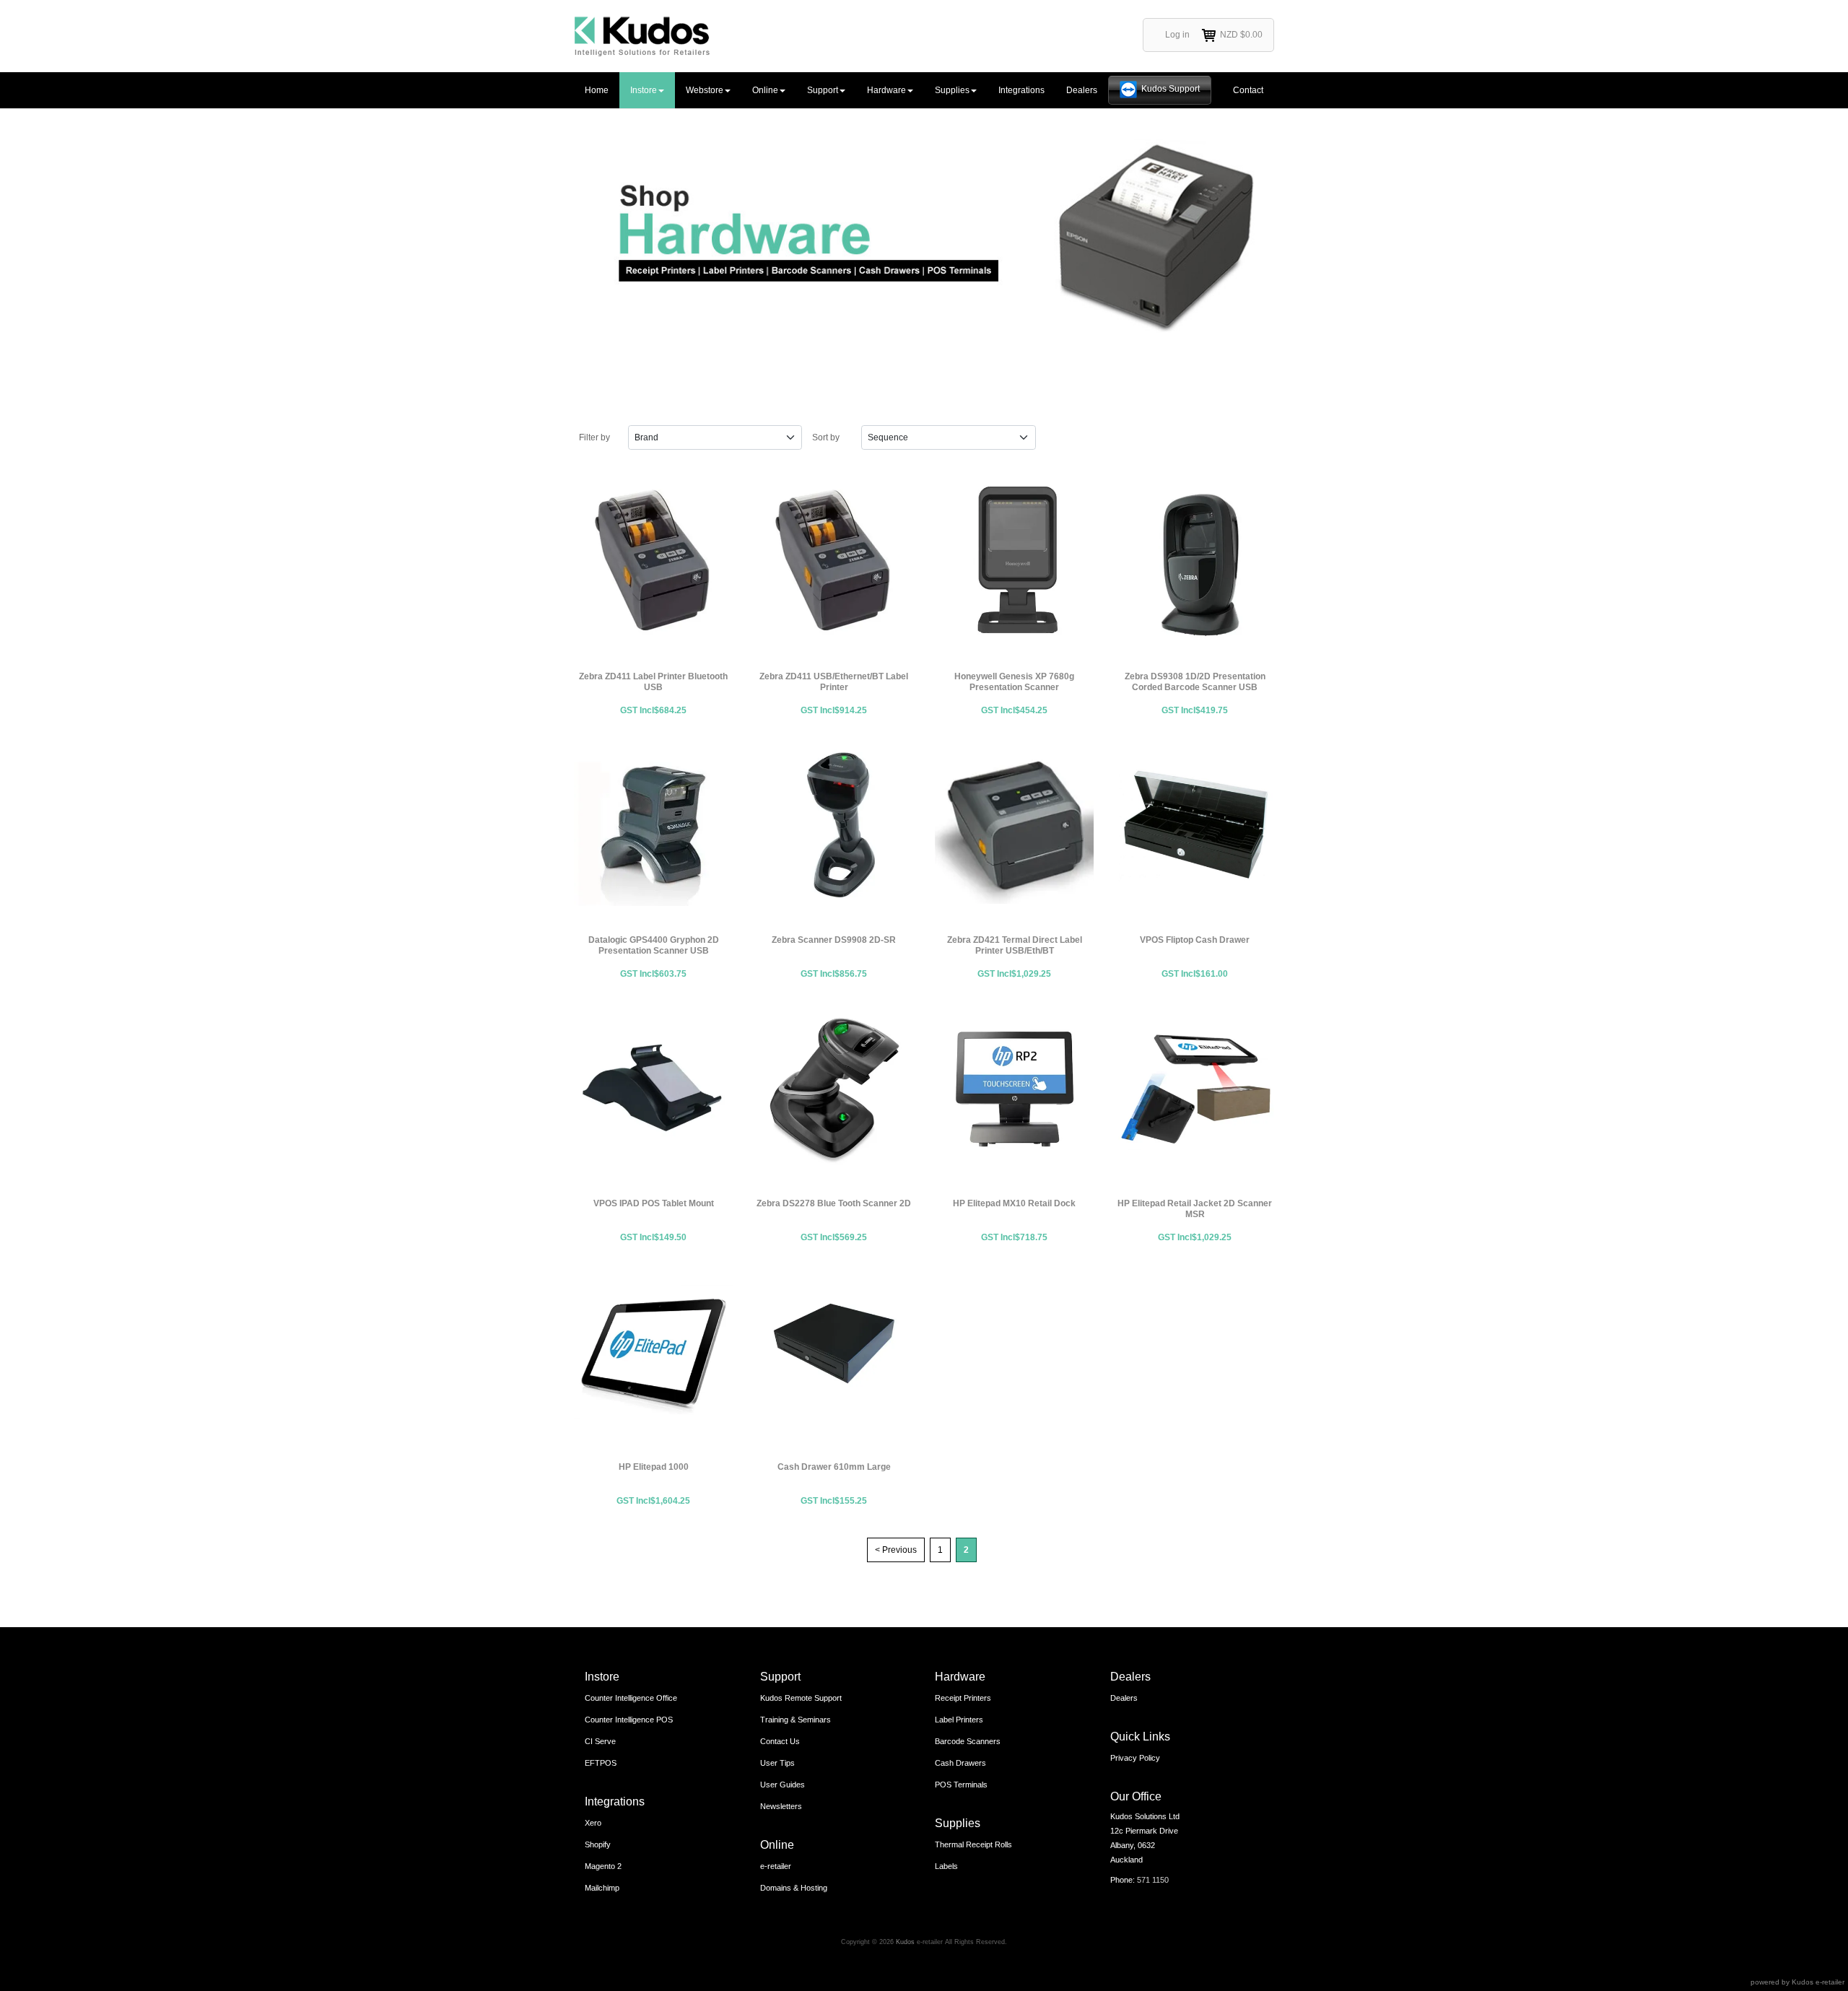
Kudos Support (1171, 89)
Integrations (1021, 90)
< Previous (896, 1550)
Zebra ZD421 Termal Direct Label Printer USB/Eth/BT (1014, 825)
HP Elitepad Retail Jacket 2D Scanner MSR (1195, 1089)
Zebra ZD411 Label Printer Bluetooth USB (653, 562)
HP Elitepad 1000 (653, 1352)
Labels (946, 1866)
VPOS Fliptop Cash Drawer (1195, 825)
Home (597, 90)
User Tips (777, 1763)
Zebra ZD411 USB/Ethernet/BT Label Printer (834, 562)
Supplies (952, 90)
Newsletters (781, 1806)
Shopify (598, 1844)
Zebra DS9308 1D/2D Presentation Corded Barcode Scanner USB (1195, 562)
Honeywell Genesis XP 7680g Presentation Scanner (1014, 562)
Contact (1248, 90)
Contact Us (780, 1741)
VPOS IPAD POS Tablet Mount (653, 1089)
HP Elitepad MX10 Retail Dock (1014, 1089)
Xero (593, 1823)
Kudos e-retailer (1818, 1982)
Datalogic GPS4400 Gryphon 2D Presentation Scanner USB (653, 825)
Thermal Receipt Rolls (973, 1844)
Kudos (905, 1942)
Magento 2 (603, 1866)
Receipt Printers (963, 1698)
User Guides (783, 1785)
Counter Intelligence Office (631, 1698)
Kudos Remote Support (801, 1698)
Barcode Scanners (968, 1741)
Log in (1177, 35)
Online (765, 90)
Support (823, 90)
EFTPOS (601, 1763)
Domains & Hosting (794, 1888)
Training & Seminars (796, 1720)
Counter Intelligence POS (629, 1720)
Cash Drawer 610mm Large (834, 1352)
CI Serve (600, 1741)
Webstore (705, 90)
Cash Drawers (960, 1763)
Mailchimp (602, 1888)
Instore (644, 90)
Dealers (1082, 90)
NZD (1241, 35)
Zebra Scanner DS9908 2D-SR (834, 825)
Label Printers (959, 1720)
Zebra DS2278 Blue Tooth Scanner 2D (834, 1089)
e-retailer (776, 1866)
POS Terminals (961, 1785)
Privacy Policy (1135, 1758)
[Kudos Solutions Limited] (642, 36)
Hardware (886, 90)
